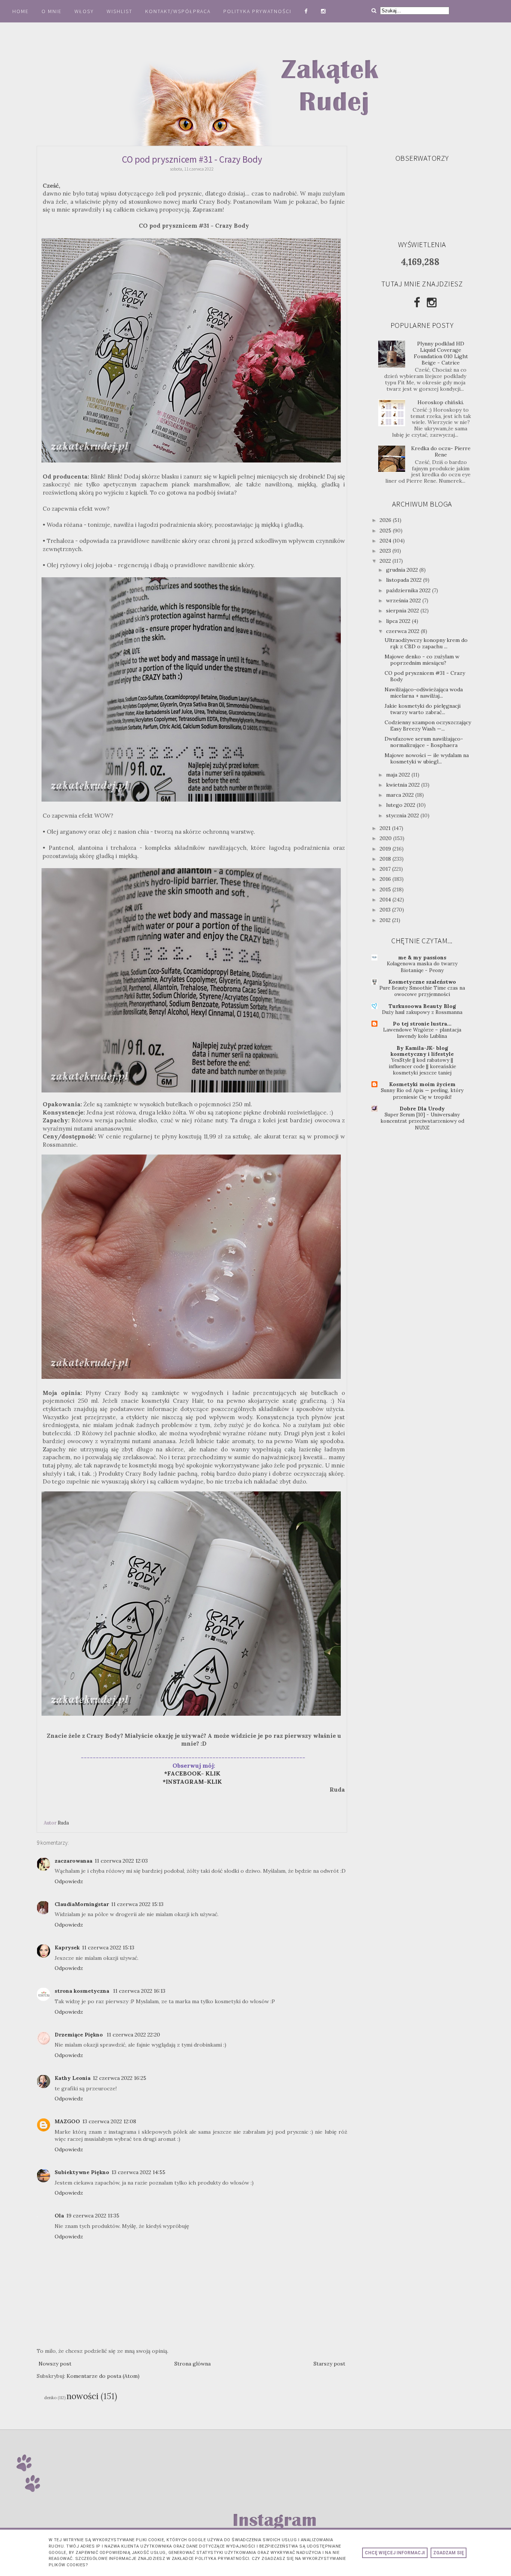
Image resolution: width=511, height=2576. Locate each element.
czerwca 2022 (403, 631)
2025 (386, 531)
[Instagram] (432, 302)
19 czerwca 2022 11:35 (93, 2216)
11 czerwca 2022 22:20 (133, 2035)
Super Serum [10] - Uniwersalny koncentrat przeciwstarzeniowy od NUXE (422, 1121)
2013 (386, 910)
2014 (386, 900)
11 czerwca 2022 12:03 (121, 1861)
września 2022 (404, 600)
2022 (386, 561)
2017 (386, 869)
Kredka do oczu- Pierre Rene (441, 451)
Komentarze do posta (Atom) (103, 2376)
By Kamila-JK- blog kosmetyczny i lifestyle (422, 1051)
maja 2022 (399, 775)
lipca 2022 (399, 621)
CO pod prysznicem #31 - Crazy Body (425, 676)
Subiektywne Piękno (82, 2172)
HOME (21, 11)
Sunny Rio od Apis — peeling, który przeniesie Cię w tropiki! (422, 1094)
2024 (386, 541)
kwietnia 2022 (404, 785)
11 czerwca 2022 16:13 (139, 1991)
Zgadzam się (449, 2553)
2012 (386, 920)
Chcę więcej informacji (395, 2553)
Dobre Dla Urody (422, 1109)
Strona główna (192, 2364)
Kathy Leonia (73, 2078)
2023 (386, 551)
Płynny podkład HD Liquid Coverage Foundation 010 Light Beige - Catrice (441, 353)
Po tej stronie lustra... (422, 1024)
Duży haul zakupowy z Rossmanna (422, 1012)
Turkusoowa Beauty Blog (422, 1006)
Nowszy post (55, 2364)
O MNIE (52, 11)
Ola (59, 2216)
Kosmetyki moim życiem (422, 1084)
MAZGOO (67, 2121)
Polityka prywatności (258, 11)
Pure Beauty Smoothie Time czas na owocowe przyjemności (422, 991)
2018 (386, 859)
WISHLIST (120, 11)
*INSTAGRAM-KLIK (195, 1782)
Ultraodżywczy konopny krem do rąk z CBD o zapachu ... (426, 643)
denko (50, 2398)
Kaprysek (67, 1948)
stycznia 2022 (403, 815)
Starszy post (329, 2364)
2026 (386, 520)
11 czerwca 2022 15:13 (137, 1904)
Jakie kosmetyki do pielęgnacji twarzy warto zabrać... (423, 709)
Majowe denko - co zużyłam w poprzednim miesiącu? (422, 660)
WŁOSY (84, 11)
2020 (386, 838)
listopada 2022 (405, 580)
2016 (386, 879)
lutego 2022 (401, 805)
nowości (82, 2396)
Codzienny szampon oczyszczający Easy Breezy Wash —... (428, 726)
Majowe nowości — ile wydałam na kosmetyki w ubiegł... (427, 758)
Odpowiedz (69, 1881)
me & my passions (422, 957)
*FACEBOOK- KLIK (192, 1773)
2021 (386, 828)
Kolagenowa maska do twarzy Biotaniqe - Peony (422, 967)
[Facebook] (417, 302)
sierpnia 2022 (403, 611)
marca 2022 (401, 795)
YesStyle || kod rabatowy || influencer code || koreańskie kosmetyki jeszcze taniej (422, 1067)
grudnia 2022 (403, 570)
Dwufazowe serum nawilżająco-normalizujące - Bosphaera (424, 742)
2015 (386, 889)
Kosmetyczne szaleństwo (422, 982)
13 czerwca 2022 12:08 (109, 2121)
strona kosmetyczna (83, 1991)
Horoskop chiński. (441, 402)
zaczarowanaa (74, 1861)
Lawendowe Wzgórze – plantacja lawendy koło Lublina (422, 1033)
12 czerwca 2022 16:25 (120, 2078)
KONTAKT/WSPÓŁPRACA (178, 11)
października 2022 (409, 590)
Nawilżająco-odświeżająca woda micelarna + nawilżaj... (424, 693)
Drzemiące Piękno (79, 2035)
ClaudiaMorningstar (82, 1904)
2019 (386, 849)
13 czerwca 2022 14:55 (138, 2172)
